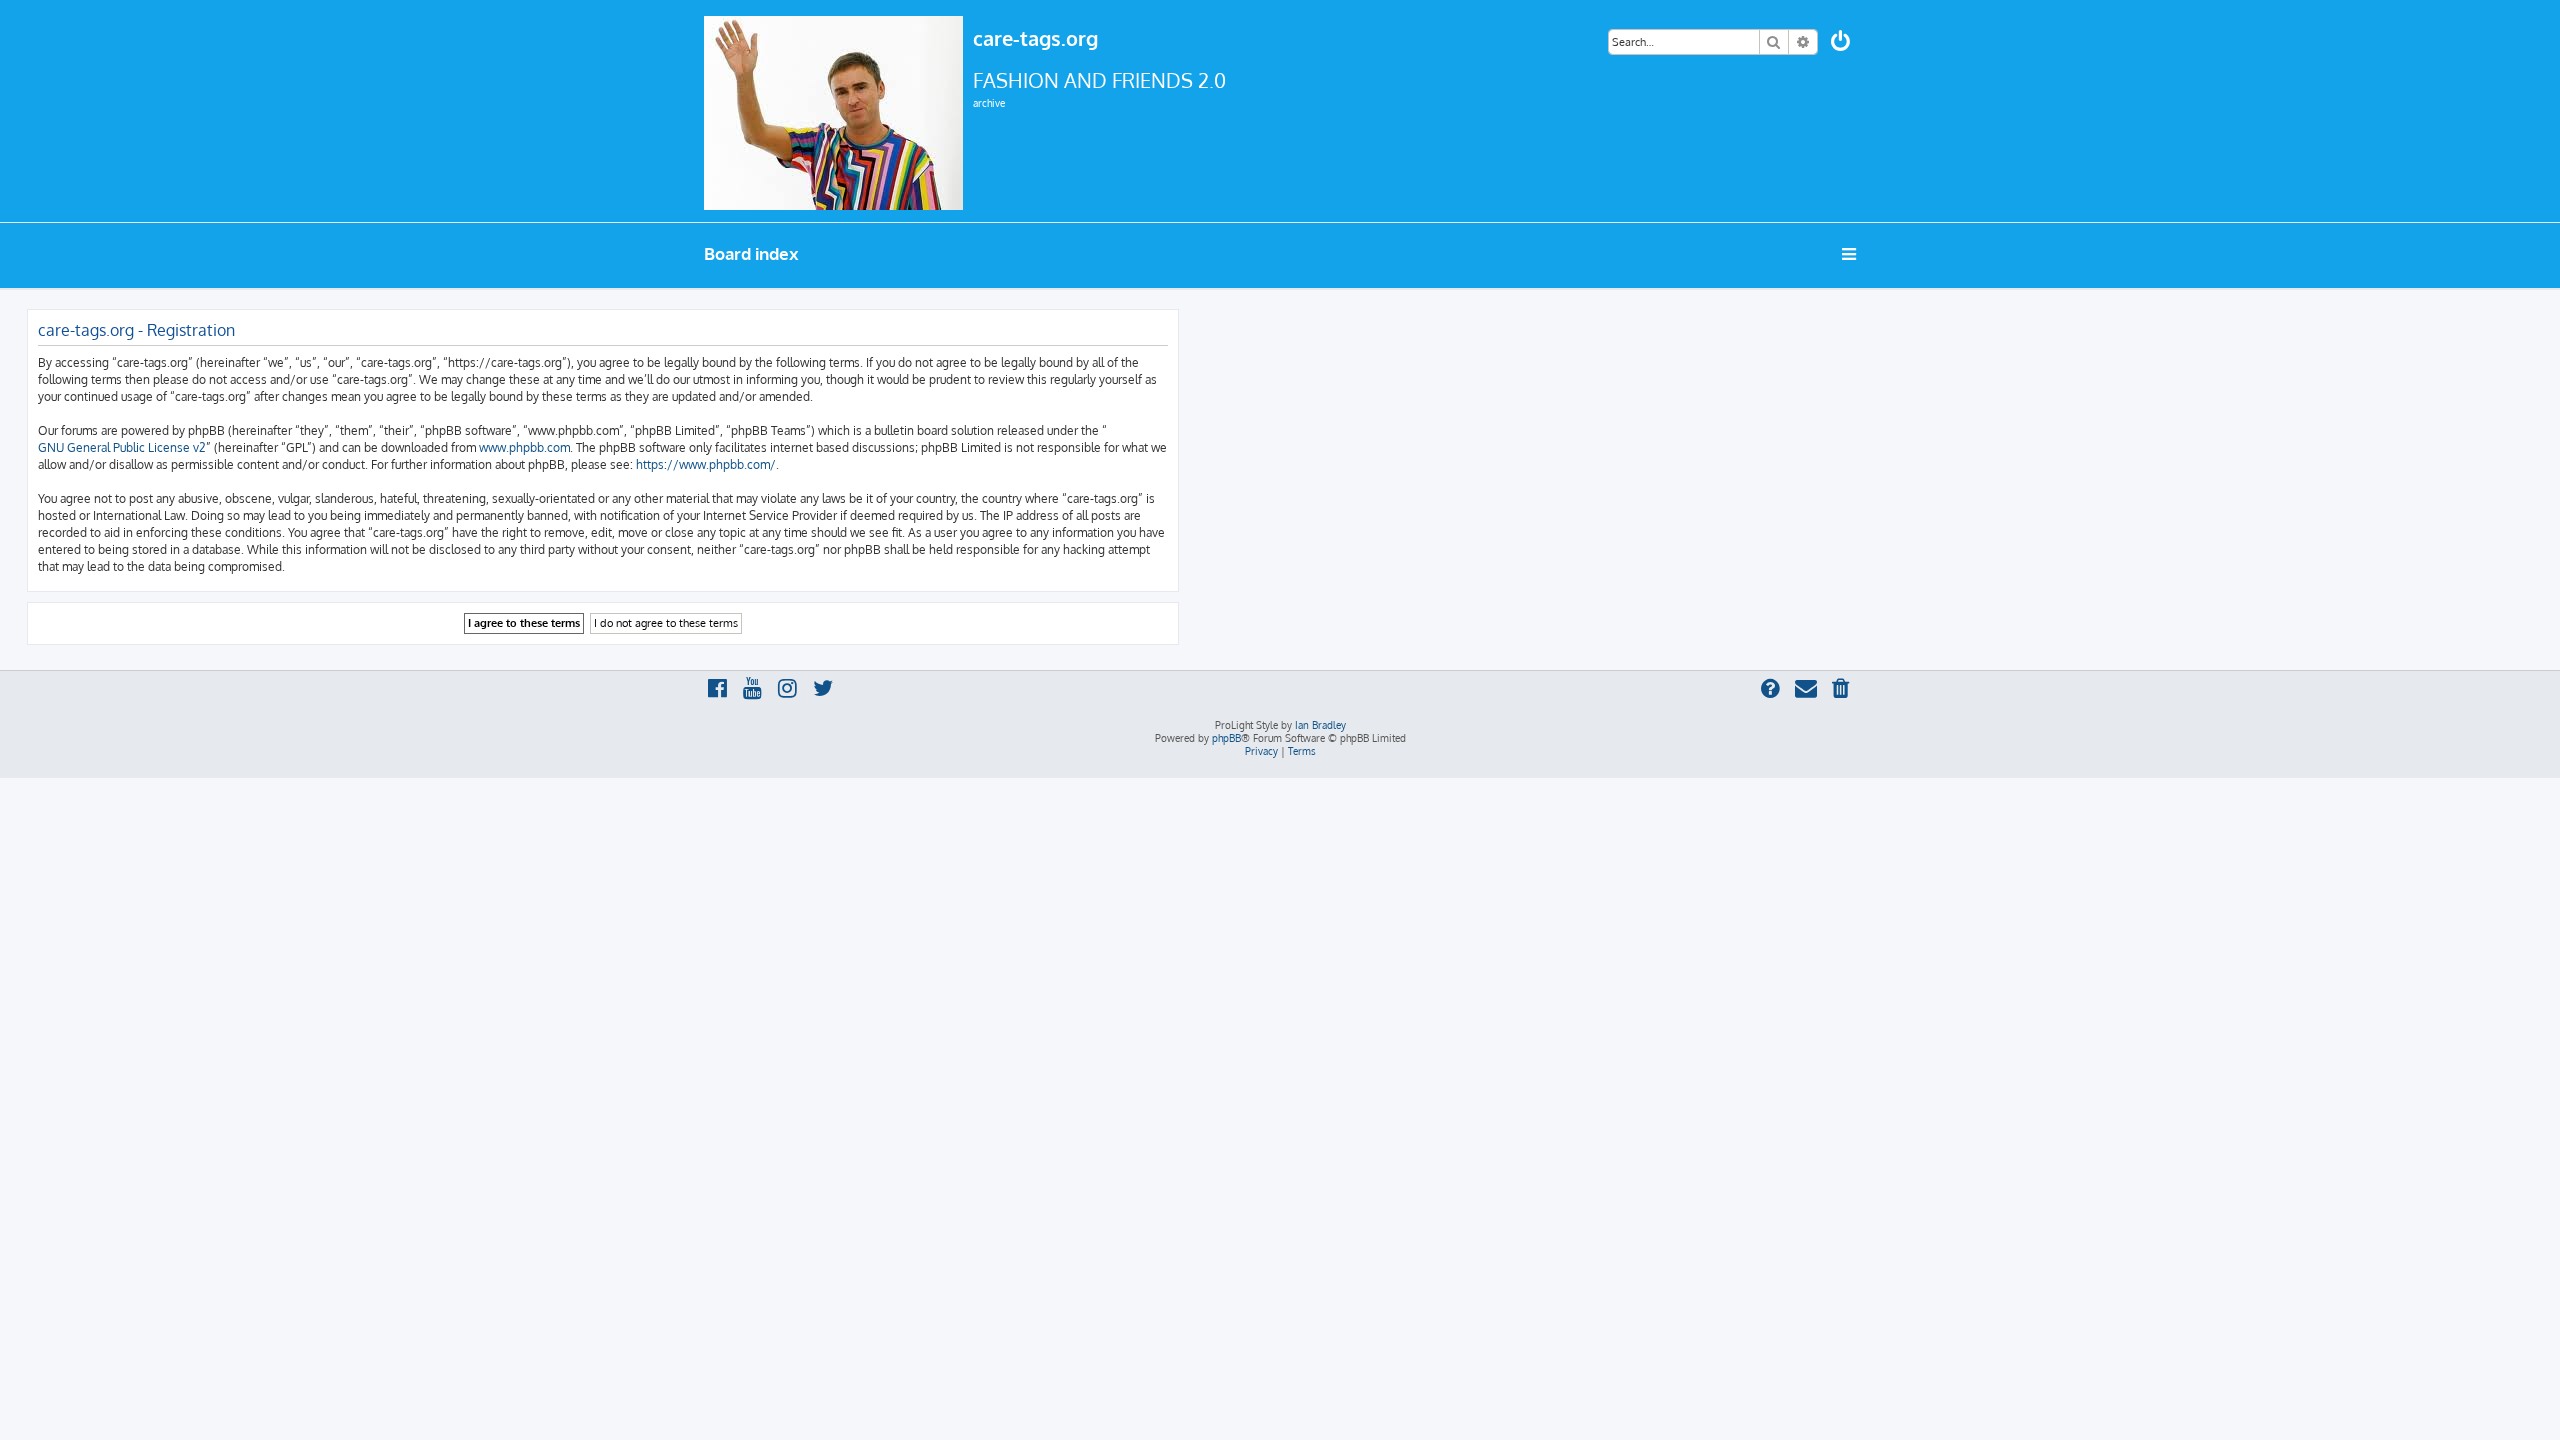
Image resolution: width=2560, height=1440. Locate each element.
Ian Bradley (1320, 725)
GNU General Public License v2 (122, 447)
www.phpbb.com (524, 447)
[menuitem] (1842, 43)
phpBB (1226, 738)
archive (989, 103)
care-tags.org (1035, 38)
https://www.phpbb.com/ (706, 464)
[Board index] (833, 111)
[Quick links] (1850, 254)
